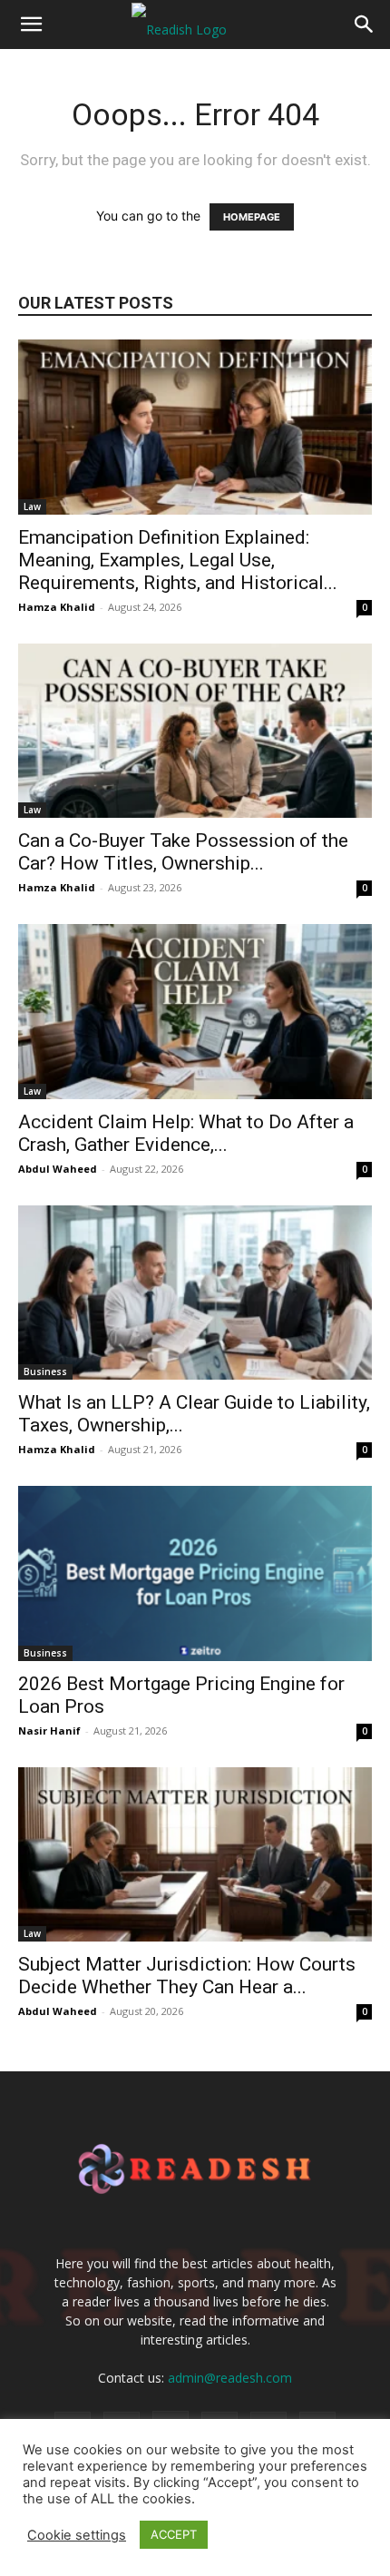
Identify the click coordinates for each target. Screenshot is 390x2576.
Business (45, 1372)
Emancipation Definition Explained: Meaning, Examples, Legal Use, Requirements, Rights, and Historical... (178, 560)
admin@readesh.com (230, 2378)
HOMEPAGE (252, 217)
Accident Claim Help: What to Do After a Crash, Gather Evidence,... (186, 1133)
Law (32, 506)
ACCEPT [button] (174, 2534)
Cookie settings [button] (77, 2535)
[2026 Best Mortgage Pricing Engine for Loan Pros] (195, 1573)
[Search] (365, 25)
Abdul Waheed (58, 1169)
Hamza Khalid (57, 607)
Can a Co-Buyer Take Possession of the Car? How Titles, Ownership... (183, 852)
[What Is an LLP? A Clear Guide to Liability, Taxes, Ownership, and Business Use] (195, 1293)
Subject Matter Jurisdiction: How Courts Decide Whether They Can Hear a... (187, 1976)
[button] (31, 25)
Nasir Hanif (49, 1730)
